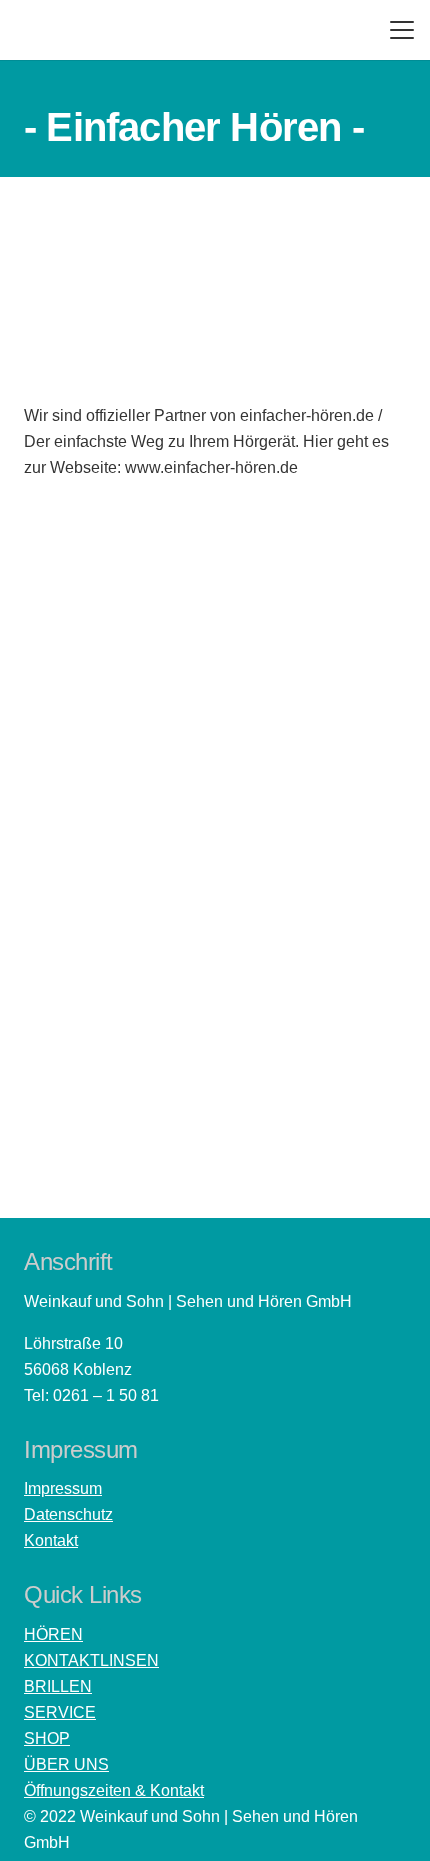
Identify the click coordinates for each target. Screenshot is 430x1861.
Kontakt (51, 1540)
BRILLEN (58, 1686)
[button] (402, 30)
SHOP (47, 1738)
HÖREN (53, 1634)
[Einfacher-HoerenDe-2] (215, 778)
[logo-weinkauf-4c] (74, 30)
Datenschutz (68, 1514)
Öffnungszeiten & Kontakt (114, 1790)
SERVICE (60, 1712)
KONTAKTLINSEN (91, 1660)
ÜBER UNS (66, 1764)
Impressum (63, 1488)
